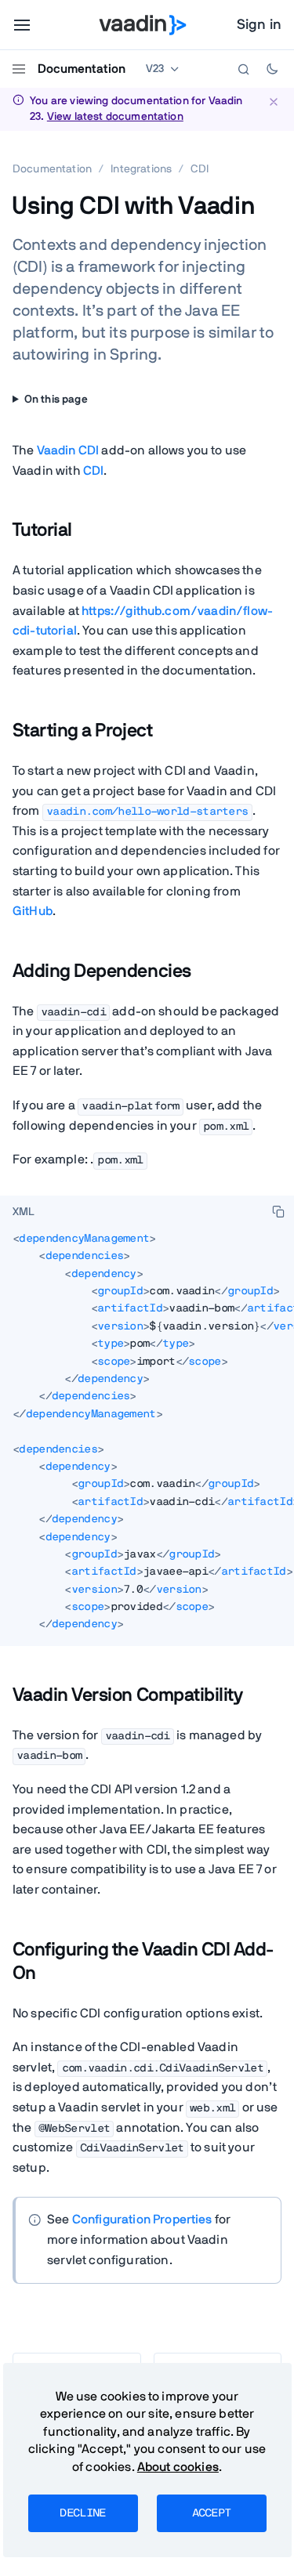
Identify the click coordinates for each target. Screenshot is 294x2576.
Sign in (259, 25)
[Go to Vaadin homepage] (142, 25)
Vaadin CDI (68, 450)
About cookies (178, 2467)
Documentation (82, 69)
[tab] (24, 1213)
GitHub (33, 911)
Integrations (141, 169)
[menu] (22, 25)
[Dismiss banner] (273, 101)
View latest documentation (115, 117)
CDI (93, 471)
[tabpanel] (147, 1438)
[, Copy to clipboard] (278, 1211)
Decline (82, 2513)
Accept (212, 2513)
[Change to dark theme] (272, 69)
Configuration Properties (142, 2220)
